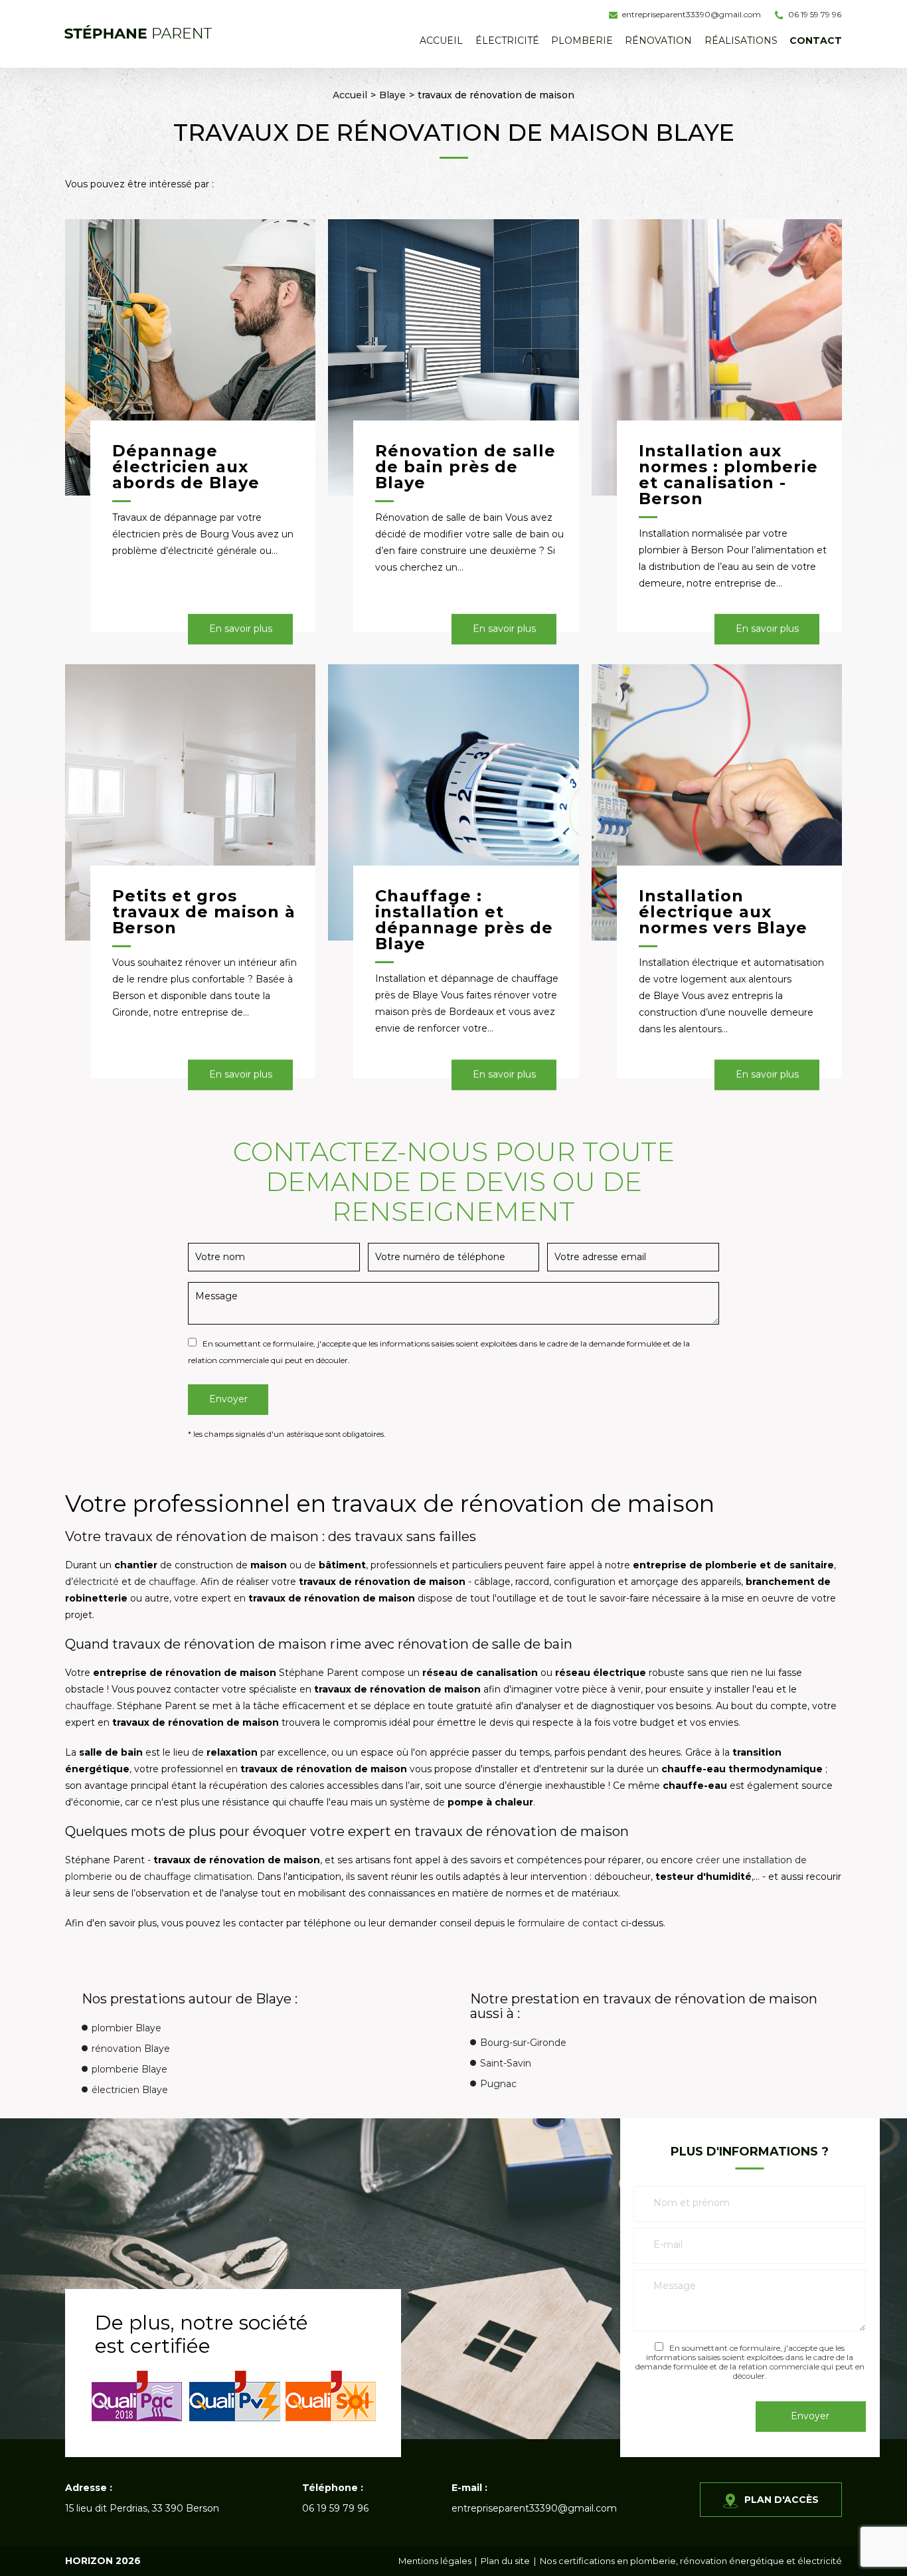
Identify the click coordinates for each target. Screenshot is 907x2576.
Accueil (441, 41)
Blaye (392, 95)
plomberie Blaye (129, 2069)
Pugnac (498, 2084)
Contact (816, 41)
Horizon (89, 2561)
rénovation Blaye (131, 2049)
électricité (96, 1582)
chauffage (172, 1582)
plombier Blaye (126, 2028)
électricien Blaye (130, 2090)
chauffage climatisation (198, 1877)
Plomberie (582, 41)
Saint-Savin (506, 2063)
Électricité (507, 41)
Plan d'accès (782, 2500)
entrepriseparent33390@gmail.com (692, 14)
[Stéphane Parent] (138, 32)
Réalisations (741, 41)
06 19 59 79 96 (815, 14)
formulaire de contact (568, 1923)
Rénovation (658, 41)
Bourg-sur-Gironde (523, 2043)
